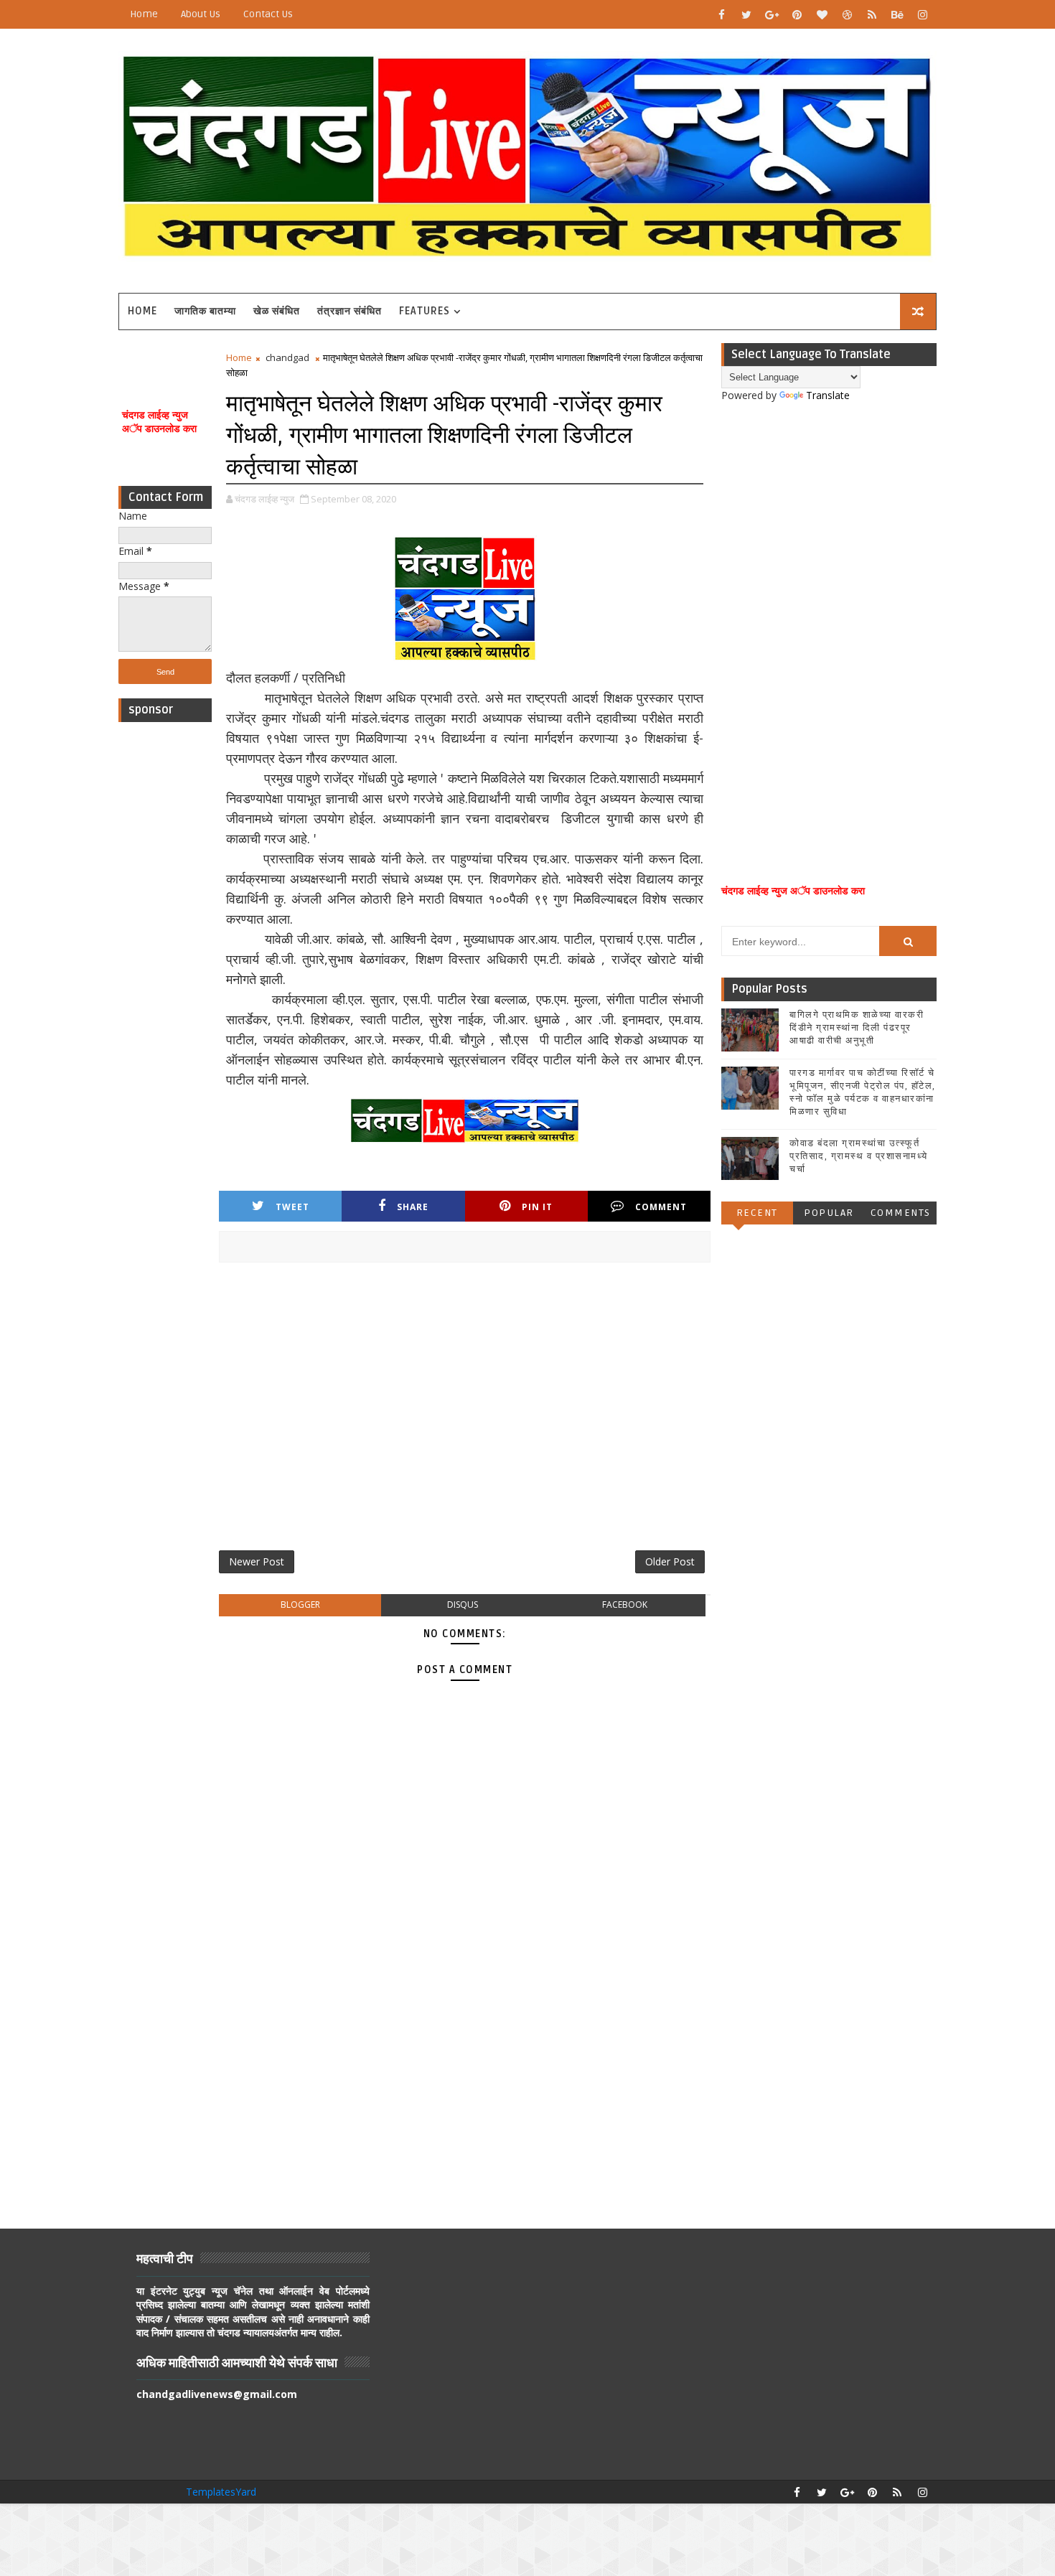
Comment (661, 1207)
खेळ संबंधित (277, 311)
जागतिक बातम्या (205, 311)
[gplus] (772, 14)
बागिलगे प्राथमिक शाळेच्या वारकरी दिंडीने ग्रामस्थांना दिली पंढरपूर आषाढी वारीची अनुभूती (857, 1028)
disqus (463, 1605)
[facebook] (721, 14)
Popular (829, 1213)
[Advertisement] (165, 945)
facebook (625, 1605)
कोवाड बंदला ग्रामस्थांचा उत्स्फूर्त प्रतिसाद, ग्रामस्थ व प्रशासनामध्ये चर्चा (859, 1156)
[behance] (897, 14)
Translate (828, 395)
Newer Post (257, 1561)
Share (413, 1207)
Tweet (292, 1207)
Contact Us (268, 14)
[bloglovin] (822, 14)
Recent (757, 1213)
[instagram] (922, 14)
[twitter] (746, 14)
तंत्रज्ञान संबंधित (350, 311)
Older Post (670, 1561)
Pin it (537, 1207)
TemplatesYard (221, 2492)
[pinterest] (797, 14)
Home (144, 14)
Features (425, 311)
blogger (300, 1605)
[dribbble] (847, 14)
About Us (201, 14)
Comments (901, 1213)
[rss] (872, 14)
